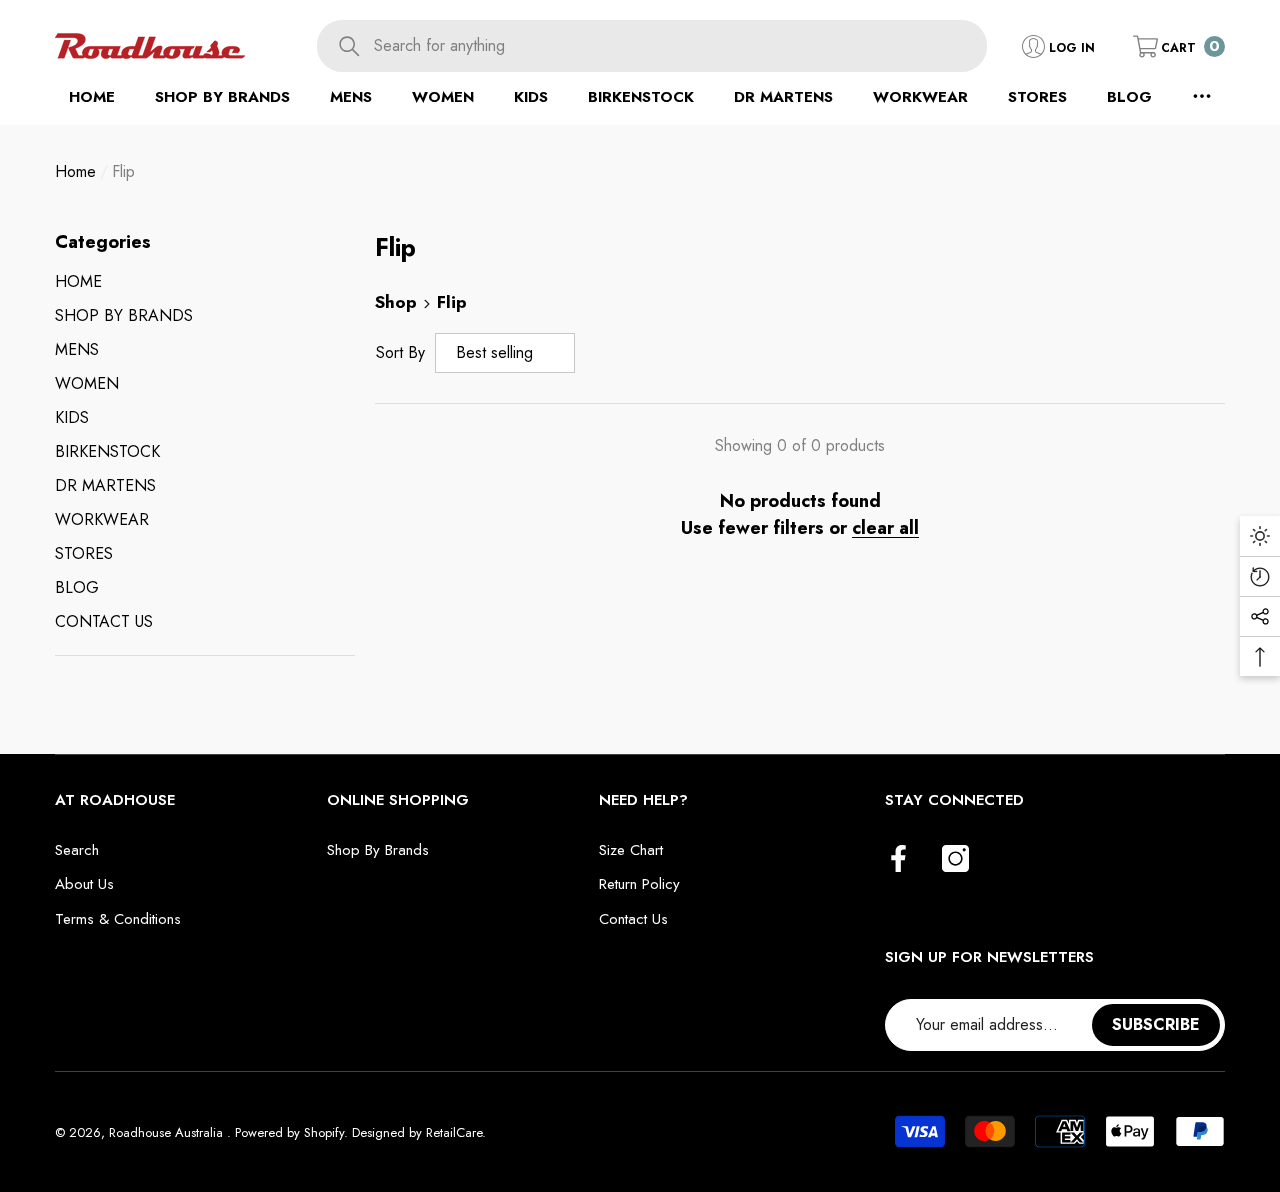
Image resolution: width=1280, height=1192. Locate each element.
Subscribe (1156, 1024)
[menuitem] (205, 282)
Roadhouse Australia (168, 1132)
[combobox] (680, 46)
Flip (123, 171)
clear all (885, 528)
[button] (1179, 46)
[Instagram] (955, 860)
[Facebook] (898, 860)
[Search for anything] (652, 46)
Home (75, 171)
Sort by (400, 352)
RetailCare (454, 1132)
